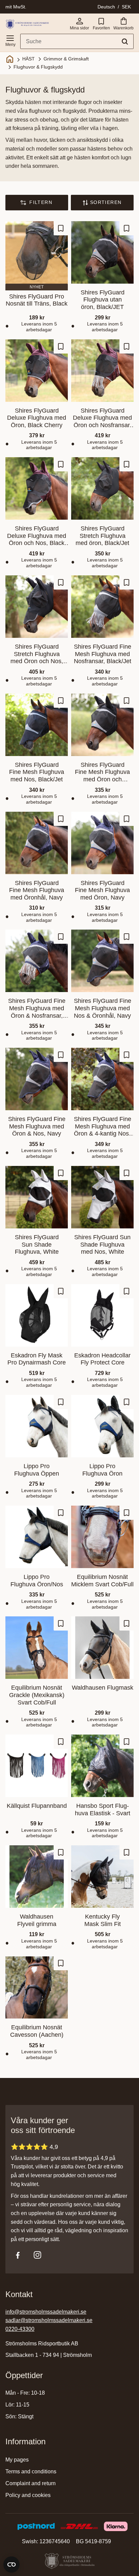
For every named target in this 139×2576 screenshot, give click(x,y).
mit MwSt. (16, 7)
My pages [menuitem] (17, 2460)
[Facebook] (18, 2255)
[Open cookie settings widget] (11, 2565)
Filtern (41, 202)
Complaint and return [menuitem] (31, 2483)
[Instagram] (37, 2255)
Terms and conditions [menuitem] (31, 2471)
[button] (10, 40)
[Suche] (125, 42)
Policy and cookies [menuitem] (28, 2495)
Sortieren (106, 202)
